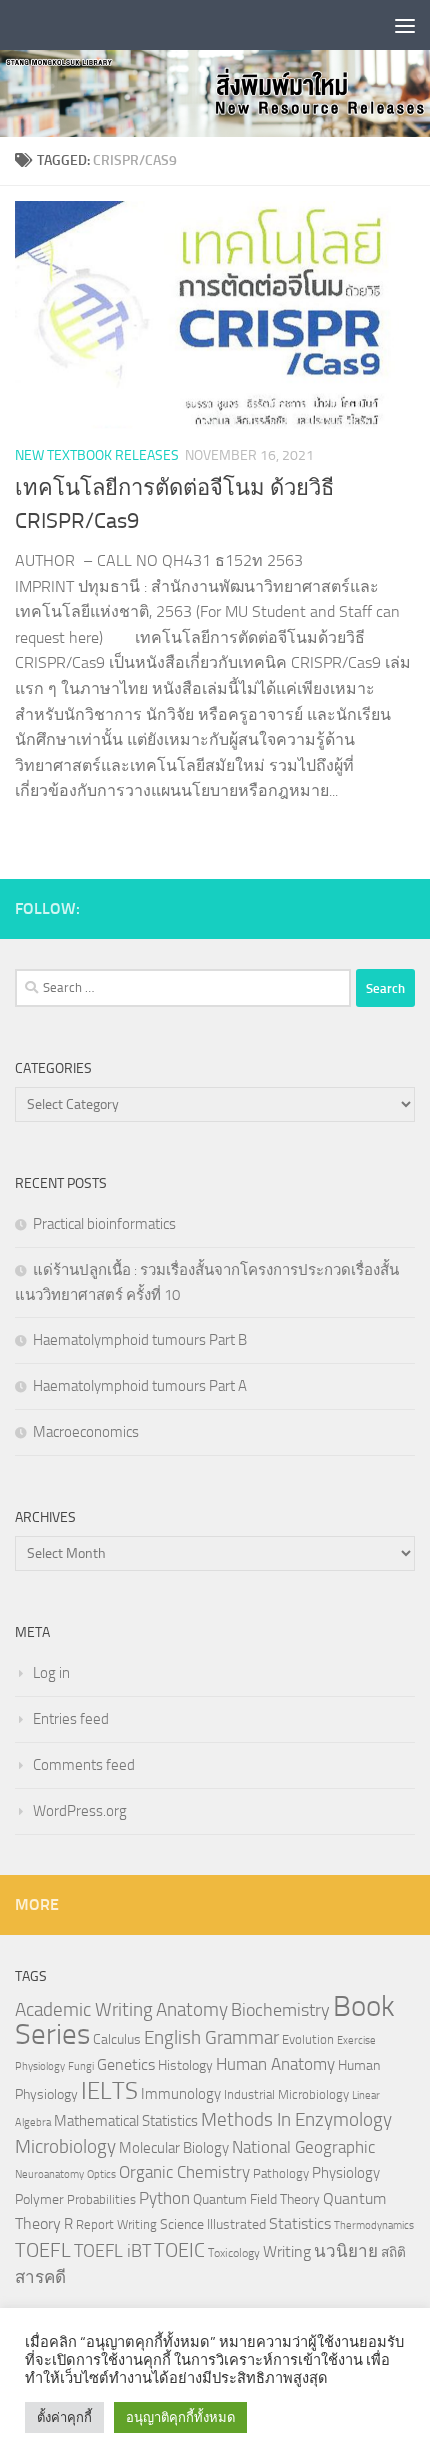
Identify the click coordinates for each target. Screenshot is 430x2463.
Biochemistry (280, 2010)
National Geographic (303, 2147)
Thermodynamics (374, 2225)
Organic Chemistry (184, 2172)
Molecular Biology (174, 2148)
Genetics (126, 2064)
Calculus (117, 2039)
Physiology (346, 2173)
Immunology (181, 2094)
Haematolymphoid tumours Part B (140, 1340)
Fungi (81, 2066)
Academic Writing (84, 2010)
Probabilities (101, 2199)
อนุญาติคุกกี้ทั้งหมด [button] (180, 2417)
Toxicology (234, 2253)
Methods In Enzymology (296, 2119)
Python (164, 2198)
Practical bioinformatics (104, 1224)
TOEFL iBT (112, 2251)
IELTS (109, 2090)
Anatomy (192, 2009)
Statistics (300, 2223)
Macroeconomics (86, 1432)
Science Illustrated (213, 2224)
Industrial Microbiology (286, 2094)
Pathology (281, 2173)
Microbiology (65, 2146)
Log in (51, 1673)
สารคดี (40, 2277)
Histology (185, 2065)
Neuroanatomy (49, 2174)
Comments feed (84, 1765)
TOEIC (179, 2250)
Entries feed (71, 1719)
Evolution (308, 2039)
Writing (287, 2251)
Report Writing (116, 2224)
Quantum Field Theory (256, 2199)
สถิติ (393, 2252)
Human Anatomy (275, 2064)
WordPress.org (80, 1811)
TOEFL (43, 2250)
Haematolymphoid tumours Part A (140, 1386)
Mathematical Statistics (126, 2121)
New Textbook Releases (97, 455)
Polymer (39, 2199)
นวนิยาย (346, 2251)
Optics (101, 2174)
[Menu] (405, 25)
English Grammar (211, 2038)
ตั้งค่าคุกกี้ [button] (64, 2417)
